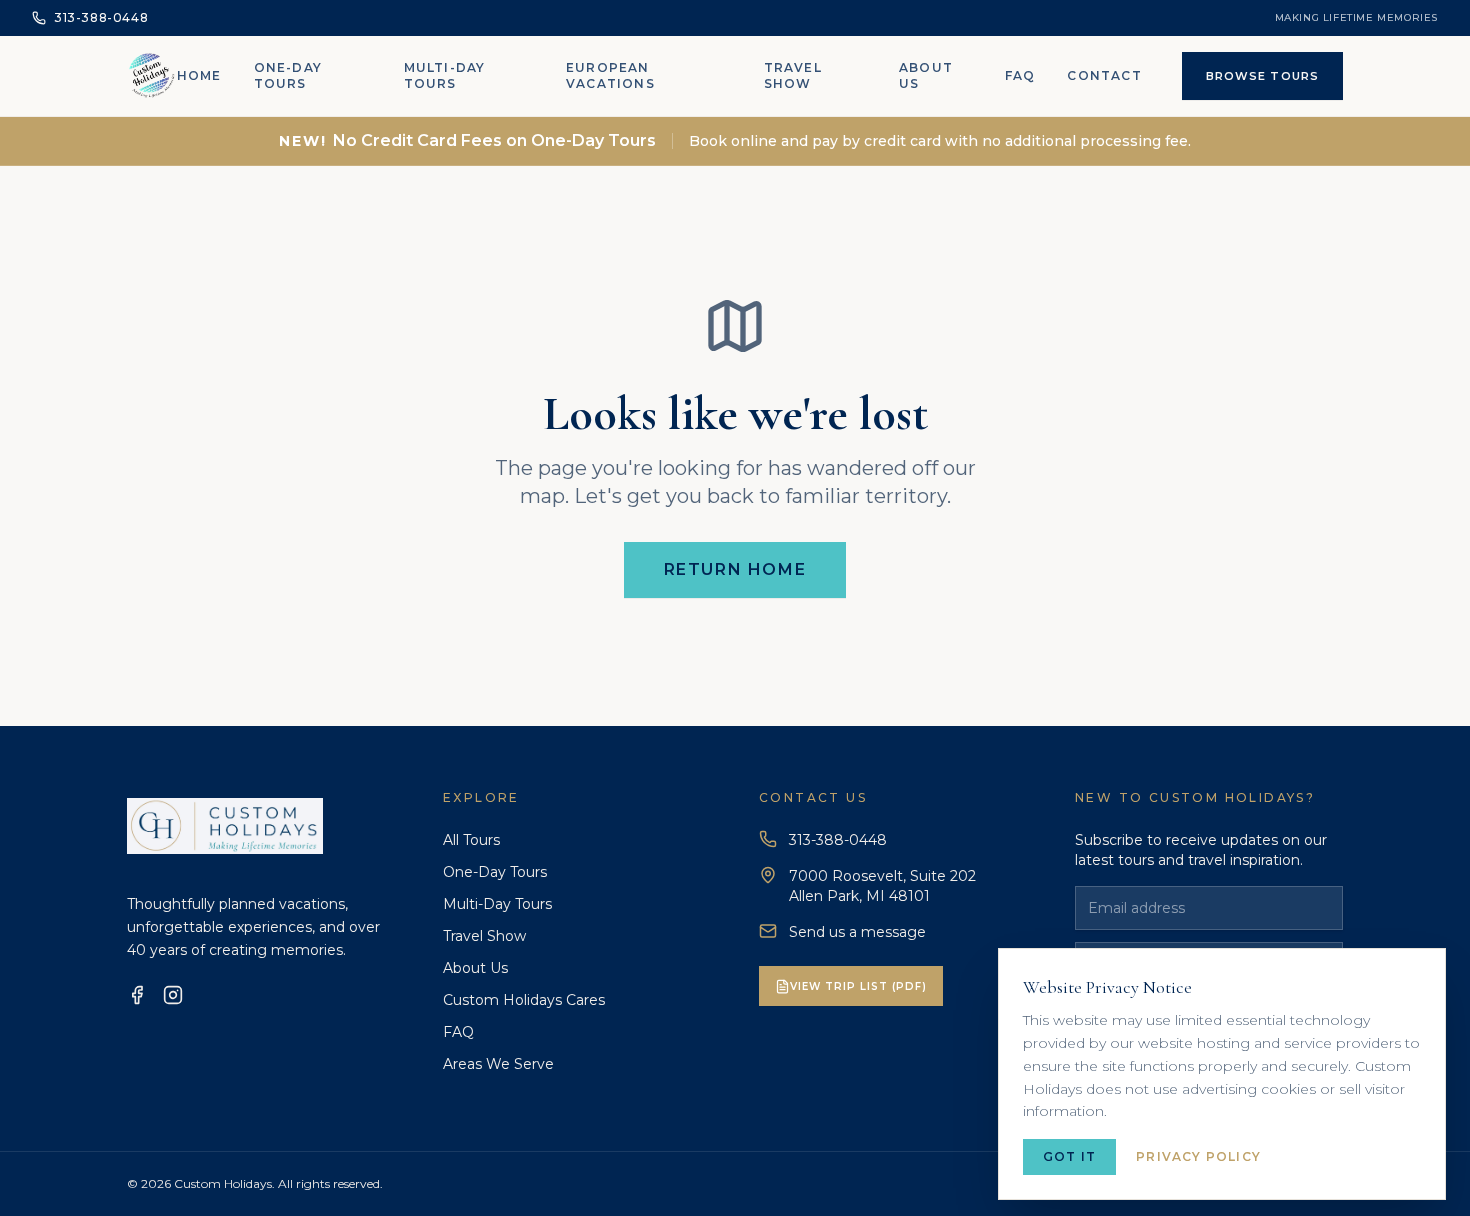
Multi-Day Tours (445, 75)
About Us (926, 75)
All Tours (471, 840)
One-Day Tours (288, 75)
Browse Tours (1262, 76)
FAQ (1020, 75)
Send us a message (857, 932)
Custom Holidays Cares (524, 1000)
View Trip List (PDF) (858, 986)
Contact (1104, 75)
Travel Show (793, 75)
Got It (1069, 1156)
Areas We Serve (498, 1064)
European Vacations (610, 75)
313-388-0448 (838, 840)
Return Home (735, 569)
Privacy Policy (1198, 1156)
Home (199, 75)
